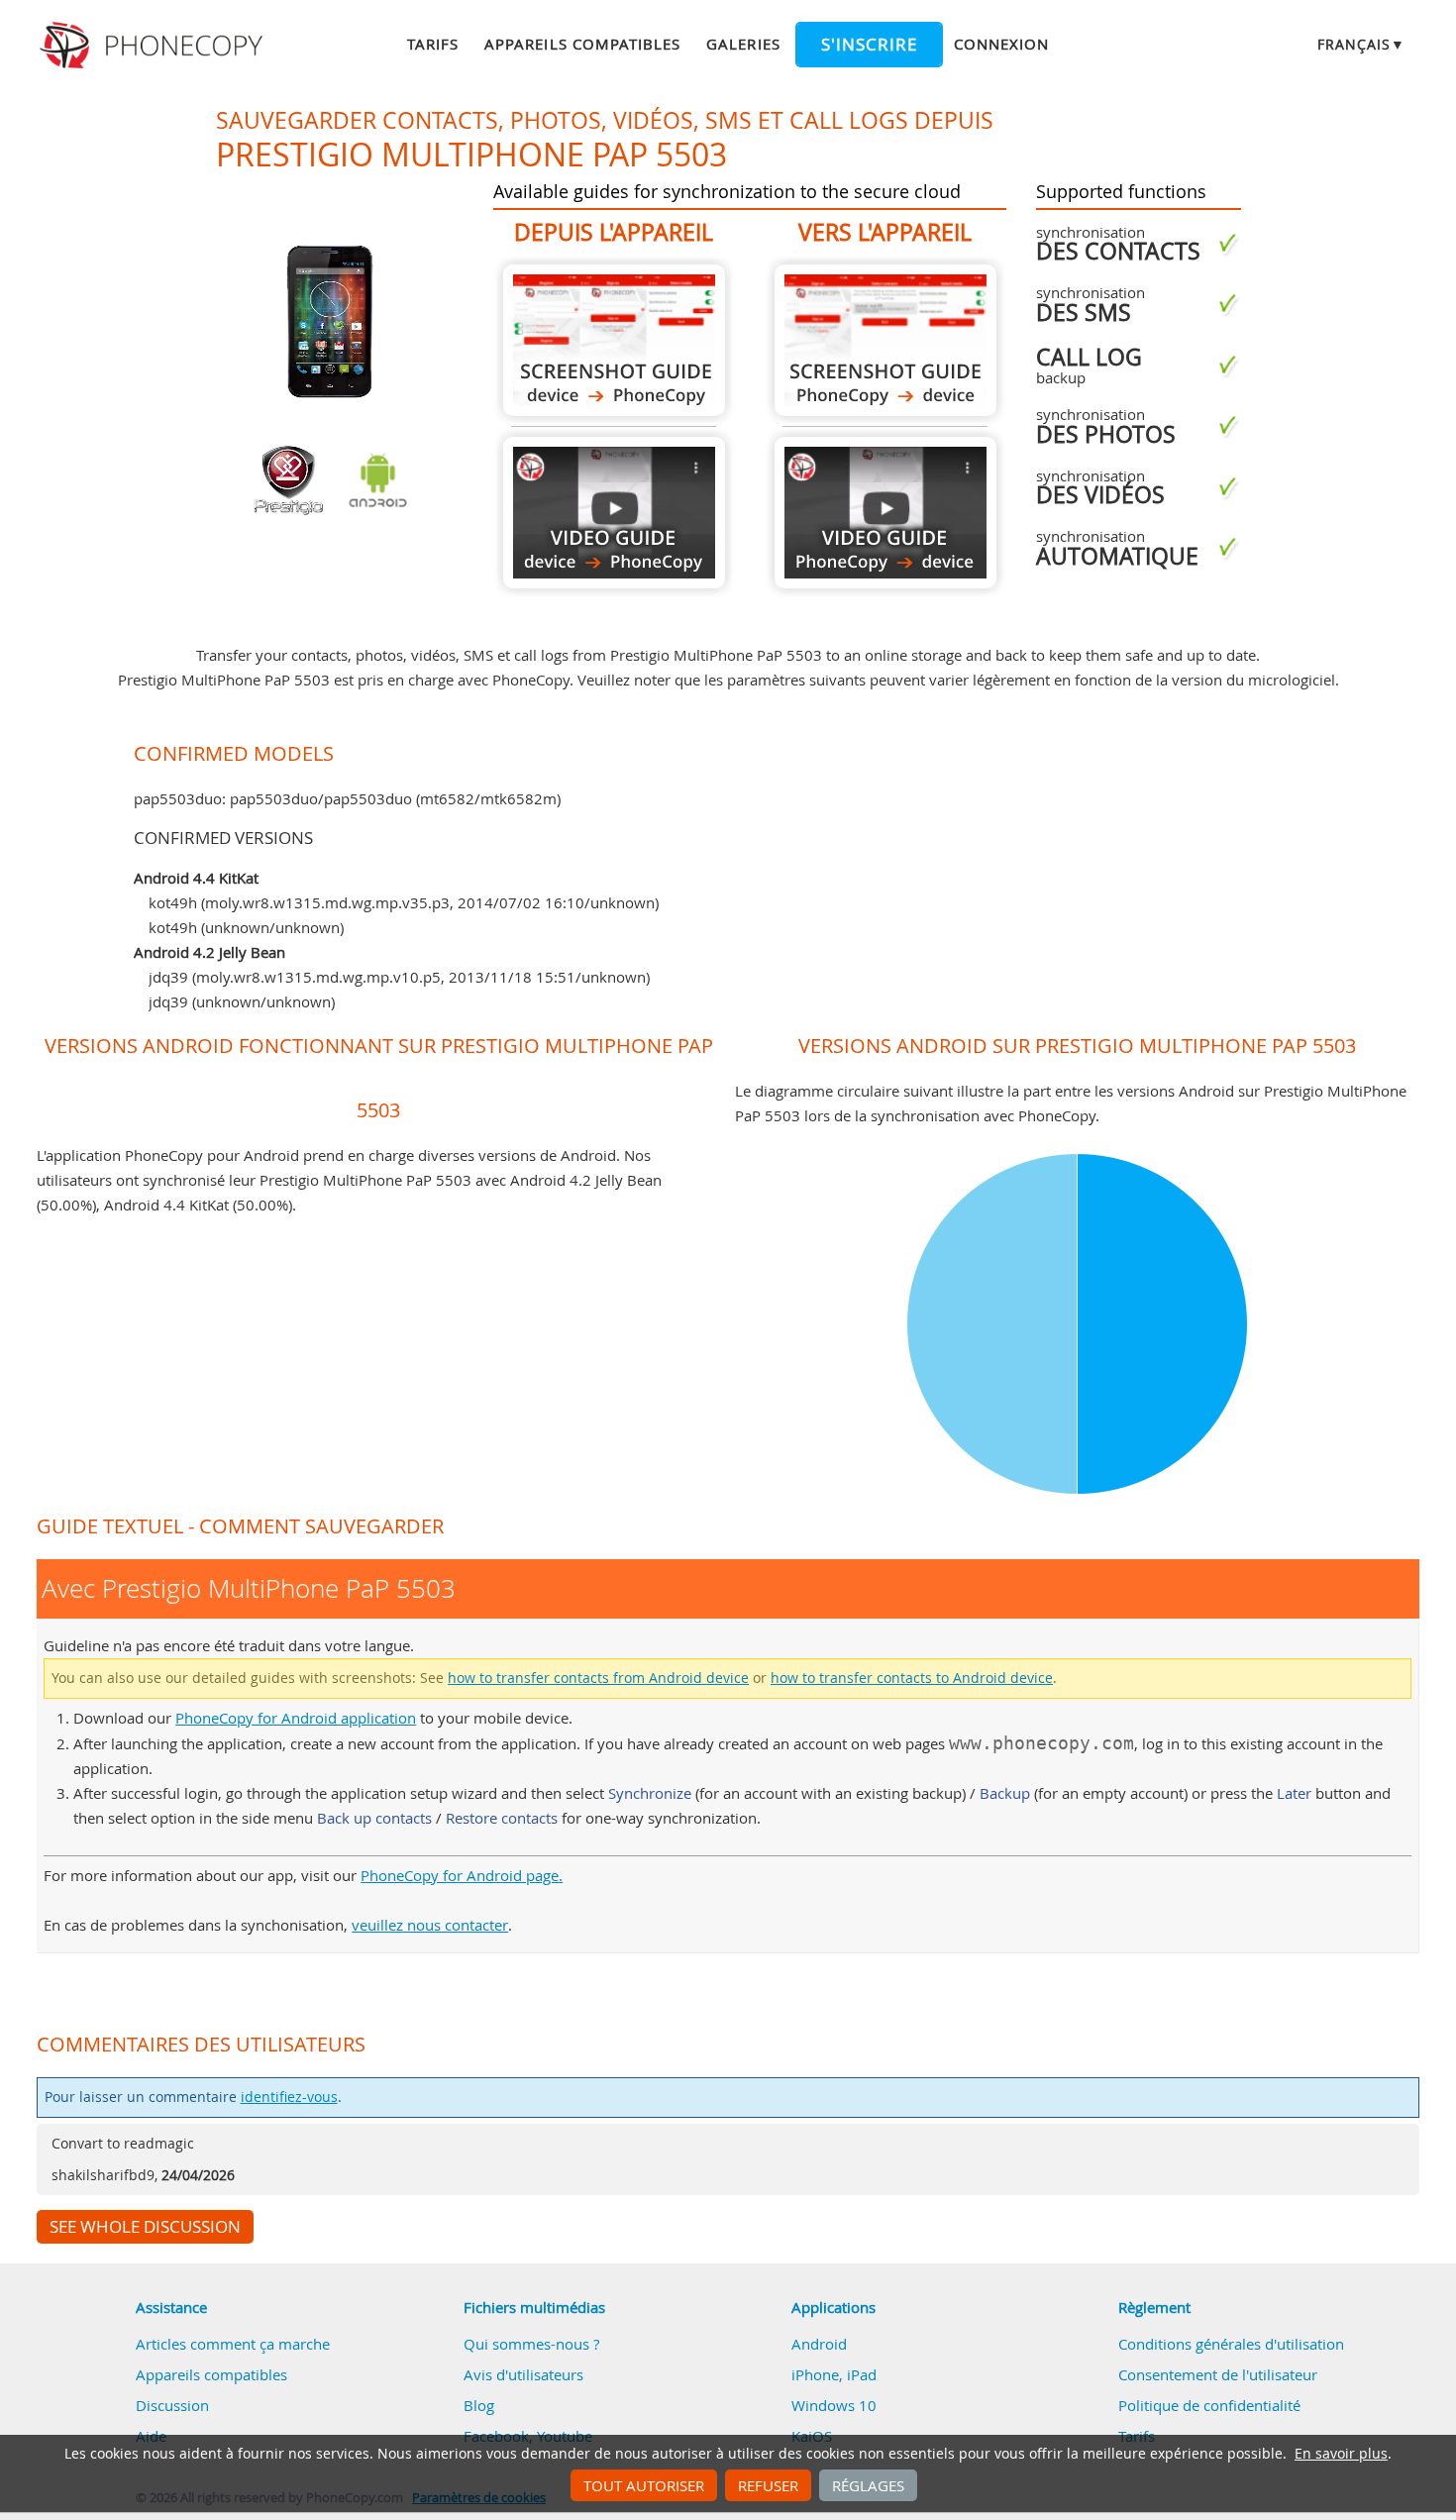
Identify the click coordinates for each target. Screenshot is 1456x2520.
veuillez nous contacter (430, 1925)
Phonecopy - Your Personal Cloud (154, 46)
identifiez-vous (289, 2097)
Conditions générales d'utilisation (1231, 2344)
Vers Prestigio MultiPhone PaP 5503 (885, 340)
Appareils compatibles (582, 44)
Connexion (1001, 44)
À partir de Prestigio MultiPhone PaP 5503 (614, 340)
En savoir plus (1341, 2454)
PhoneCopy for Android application (296, 1718)
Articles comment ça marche (233, 2344)
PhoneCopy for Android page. (462, 1875)
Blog (479, 2405)
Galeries (743, 44)
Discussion (172, 2405)
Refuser (768, 2485)
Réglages (868, 2485)
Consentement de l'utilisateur (1218, 2374)
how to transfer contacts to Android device (912, 1678)
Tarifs (433, 44)
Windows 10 (834, 2405)
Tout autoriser (644, 2485)
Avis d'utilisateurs (523, 2374)
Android (819, 2344)
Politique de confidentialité (1209, 2405)
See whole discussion (145, 2227)
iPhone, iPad (834, 2374)
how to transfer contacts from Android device (598, 1678)
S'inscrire (869, 45)
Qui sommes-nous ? (531, 2344)
